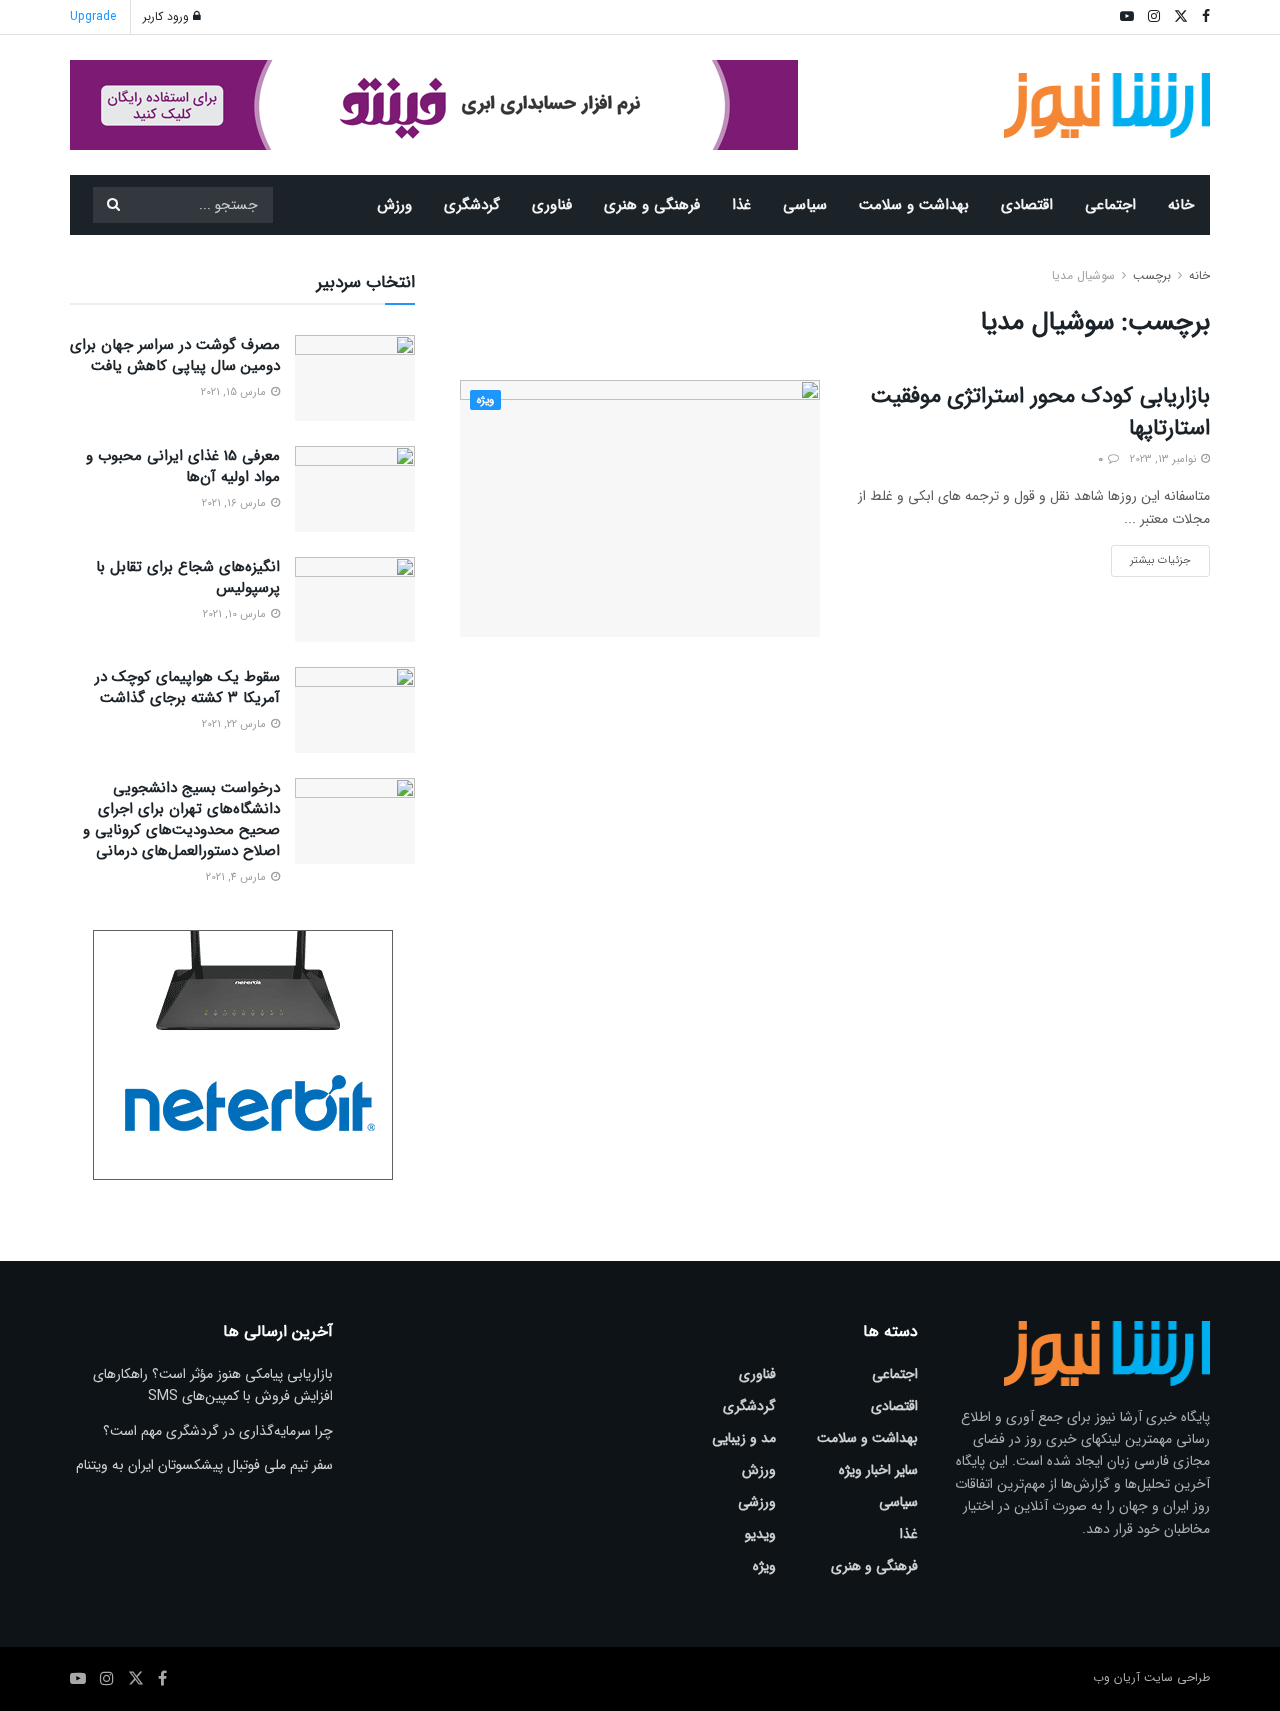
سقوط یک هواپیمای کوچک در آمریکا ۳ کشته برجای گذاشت (187, 687)
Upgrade (93, 16)
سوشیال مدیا (1083, 275)
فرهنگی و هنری (652, 205)
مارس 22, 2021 (235, 724)
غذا (741, 205)
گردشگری (472, 205)
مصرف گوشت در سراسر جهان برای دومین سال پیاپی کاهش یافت (175, 355)
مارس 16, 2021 (235, 503)
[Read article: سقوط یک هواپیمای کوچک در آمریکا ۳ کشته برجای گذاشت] (355, 710)
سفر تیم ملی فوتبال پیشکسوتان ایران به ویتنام (204, 1465)
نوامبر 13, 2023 (1164, 459)
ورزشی (757, 1502)
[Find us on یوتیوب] (78, 1679)
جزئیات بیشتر (1151, 557)
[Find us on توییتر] (136, 1679)
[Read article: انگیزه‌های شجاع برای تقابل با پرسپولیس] (355, 600)
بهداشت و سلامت (914, 205)
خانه (1181, 205)
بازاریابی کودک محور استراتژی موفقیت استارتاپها (1040, 412)
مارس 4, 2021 (237, 877)
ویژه (485, 400)
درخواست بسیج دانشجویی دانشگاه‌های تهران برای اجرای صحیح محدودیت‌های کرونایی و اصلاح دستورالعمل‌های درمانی (181, 819)
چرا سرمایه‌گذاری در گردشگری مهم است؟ (218, 1431)
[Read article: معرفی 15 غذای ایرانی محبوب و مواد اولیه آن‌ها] (355, 489)
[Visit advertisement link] (434, 105)
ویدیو (760, 1534)
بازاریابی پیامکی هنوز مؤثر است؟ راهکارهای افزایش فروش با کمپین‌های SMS (213, 1385)
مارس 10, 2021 (236, 614)
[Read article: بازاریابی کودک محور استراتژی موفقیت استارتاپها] (640, 508)
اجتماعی (1110, 205)
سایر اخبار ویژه (878, 1470)
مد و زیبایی (744, 1438)
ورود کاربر (168, 16)
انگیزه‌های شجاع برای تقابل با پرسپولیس (188, 577)
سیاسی (805, 205)
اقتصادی (1027, 205)
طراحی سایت (1177, 1677)
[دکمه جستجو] (113, 205)
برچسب (1152, 275)
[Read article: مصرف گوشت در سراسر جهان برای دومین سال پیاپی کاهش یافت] (355, 378)
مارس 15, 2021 (235, 392)
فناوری (552, 205)
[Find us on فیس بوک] (162, 1679)
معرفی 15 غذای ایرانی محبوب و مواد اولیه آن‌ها (183, 466)
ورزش (394, 205)
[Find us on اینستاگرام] (107, 1679)
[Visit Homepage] (1107, 105)
